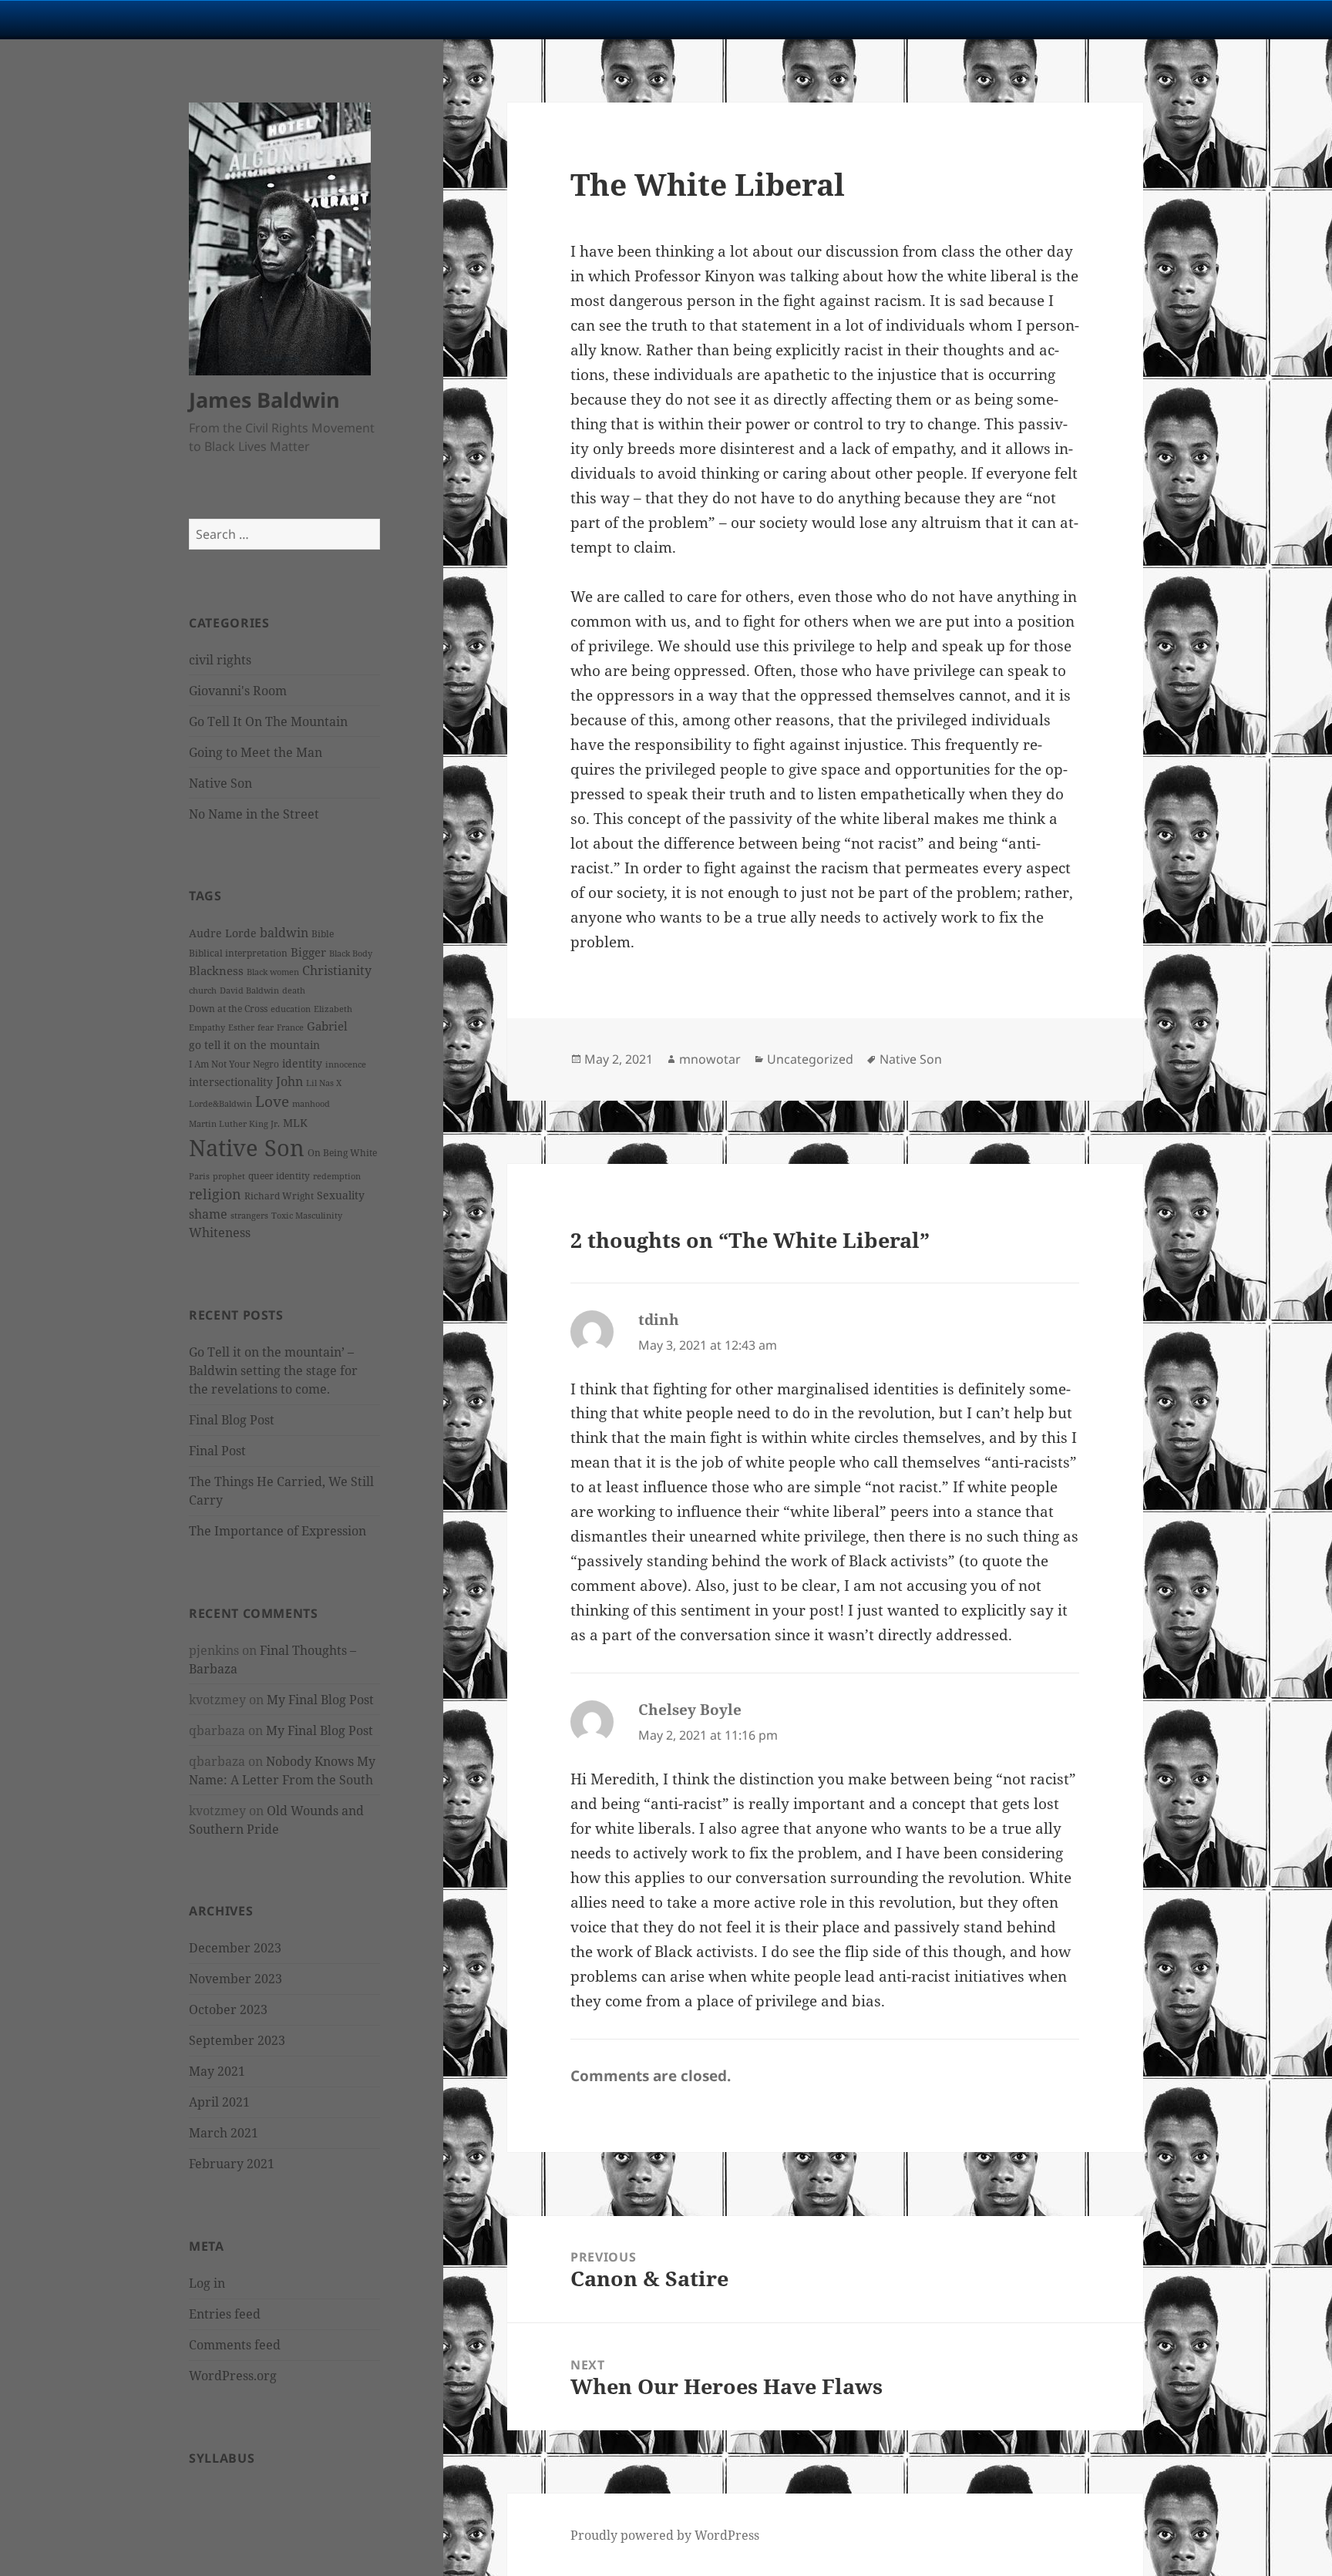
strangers (249, 1216)
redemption (337, 1176)
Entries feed (225, 2314)
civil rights (220, 660)
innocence (346, 1064)
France (290, 1027)
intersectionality (231, 1082)
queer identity (279, 1176)
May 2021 (217, 2071)
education (291, 1009)
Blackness (216, 970)
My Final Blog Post (320, 1700)
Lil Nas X (324, 1083)
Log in (207, 2283)
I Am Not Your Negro (234, 1064)
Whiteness (220, 1233)
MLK (295, 1123)
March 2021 (224, 2133)
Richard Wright (279, 1196)
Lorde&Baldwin (220, 1104)
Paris (199, 1176)
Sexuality (341, 1195)
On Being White (342, 1153)
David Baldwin (249, 990)
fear (266, 1027)
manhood (311, 1104)
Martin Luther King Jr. (234, 1124)
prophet (229, 1176)
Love (272, 1101)
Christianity (337, 970)
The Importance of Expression (277, 1531)
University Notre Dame (141, 19)
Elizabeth (333, 1009)
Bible (323, 934)
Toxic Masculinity (307, 1216)
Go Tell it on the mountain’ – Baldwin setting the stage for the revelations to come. (273, 1370)
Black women (273, 972)
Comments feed (235, 2345)
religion (215, 1194)
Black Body (351, 953)
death (294, 990)
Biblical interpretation (238, 953)
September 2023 (237, 2040)
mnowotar (710, 1059)
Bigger (308, 952)
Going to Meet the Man (256, 752)
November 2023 (235, 1979)
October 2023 (228, 2009)
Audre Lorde (223, 933)
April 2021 (219, 2102)
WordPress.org (233, 2376)
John (289, 1081)
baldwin (284, 933)
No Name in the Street (254, 814)
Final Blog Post (232, 1420)
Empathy (207, 1027)
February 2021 (232, 2164)
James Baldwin (264, 400)
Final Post (217, 1451)
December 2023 (235, 1948)
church (203, 990)
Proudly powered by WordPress (665, 2535)
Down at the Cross (228, 1009)
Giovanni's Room (238, 691)
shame (208, 1214)
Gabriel (327, 1026)
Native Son (220, 783)
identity (302, 1063)
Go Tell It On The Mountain (268, 721)
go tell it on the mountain (254, 1045)
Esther (241, 1027)
